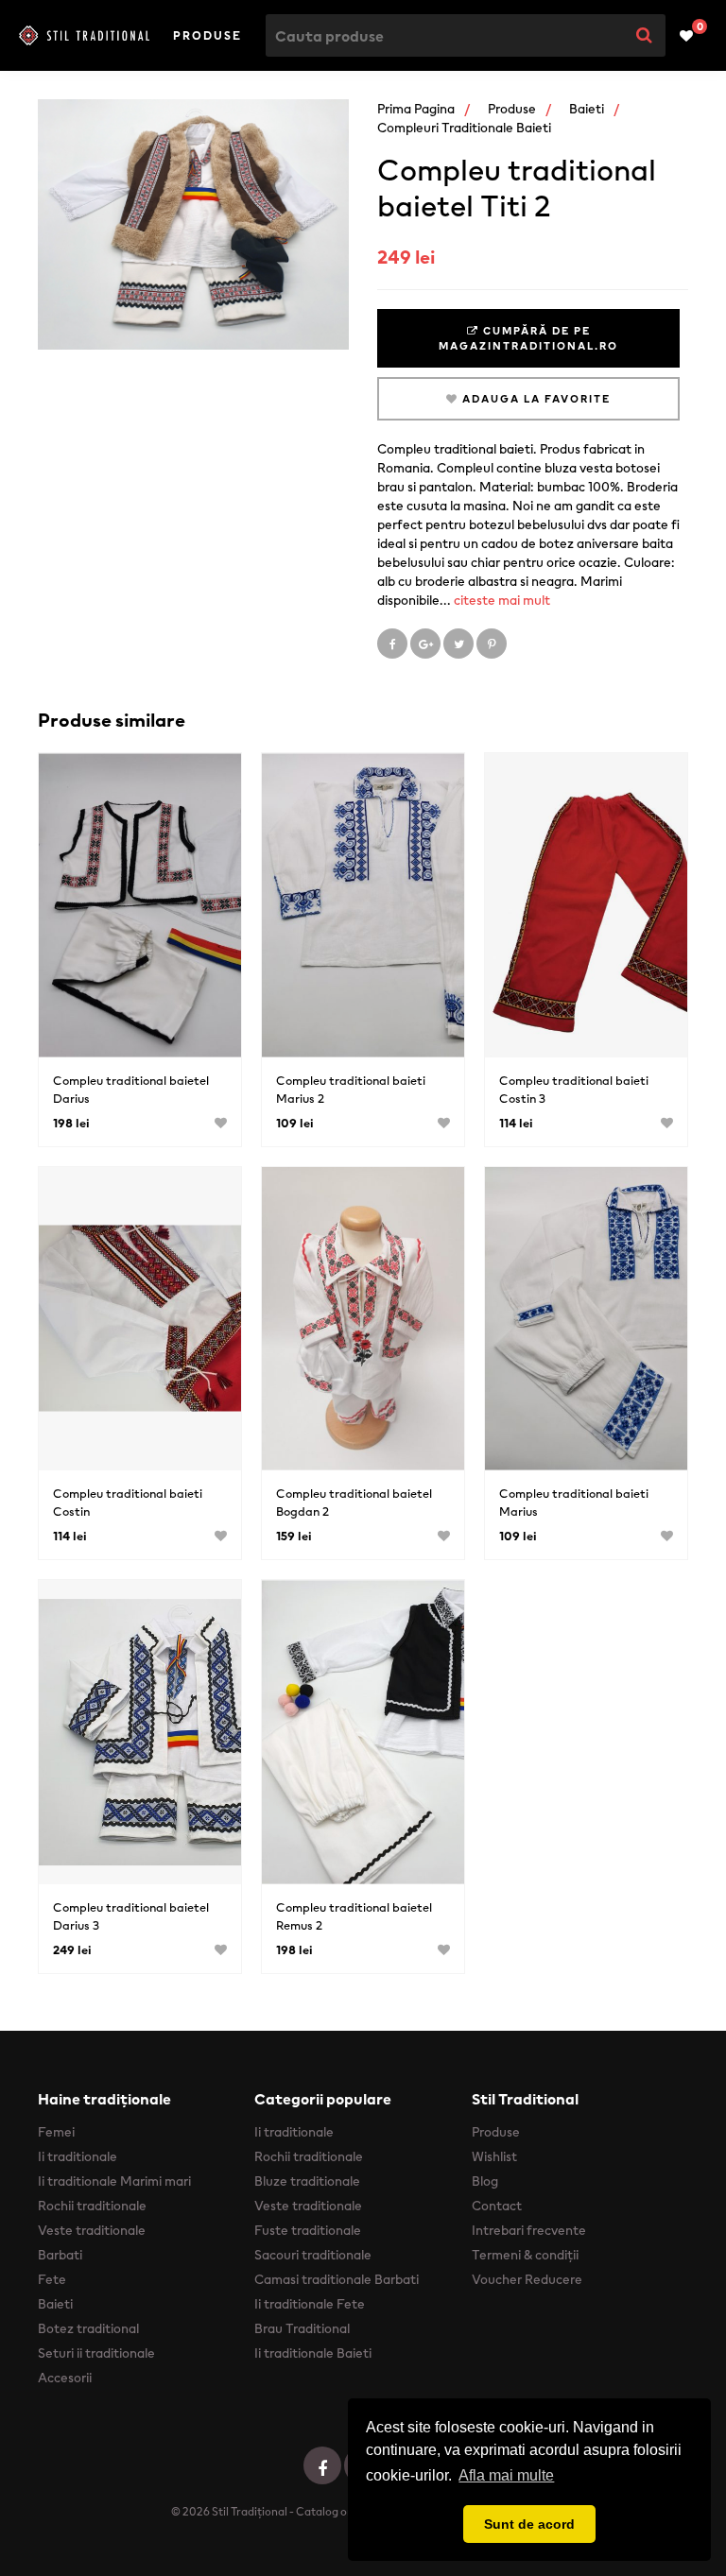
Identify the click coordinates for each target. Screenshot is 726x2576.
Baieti (587, 109)
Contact (497, 2206)
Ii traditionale (78, 2156)
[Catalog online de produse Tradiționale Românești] (84, 35)
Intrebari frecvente (529, 2230)
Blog (485, 2181)
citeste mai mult (502, 600)
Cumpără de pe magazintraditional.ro (528, 338)
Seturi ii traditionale (96, 2353)
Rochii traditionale (92, 2206)
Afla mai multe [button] (506, 2475)
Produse (207, 35)
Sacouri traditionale (313, 2255)
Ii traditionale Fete (310, 2304)
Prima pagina (416, 109)
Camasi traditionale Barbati (337, 2279)
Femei (56, 2132)
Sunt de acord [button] (529, 2524)
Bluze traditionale (307, 2181)
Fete (52, 2279)
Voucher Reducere (527, 2279)
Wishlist (494, 2156)
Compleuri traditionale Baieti (464, 128)
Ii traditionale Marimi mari (114, 2181)
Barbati (60, 2255)
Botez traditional (88, 2328)
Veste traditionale (92, 2230)
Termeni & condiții (525, 2255)
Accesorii (65, 2378)
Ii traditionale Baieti (313, 2353)
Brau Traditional (302, 2328)
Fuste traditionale (308, 2230)
